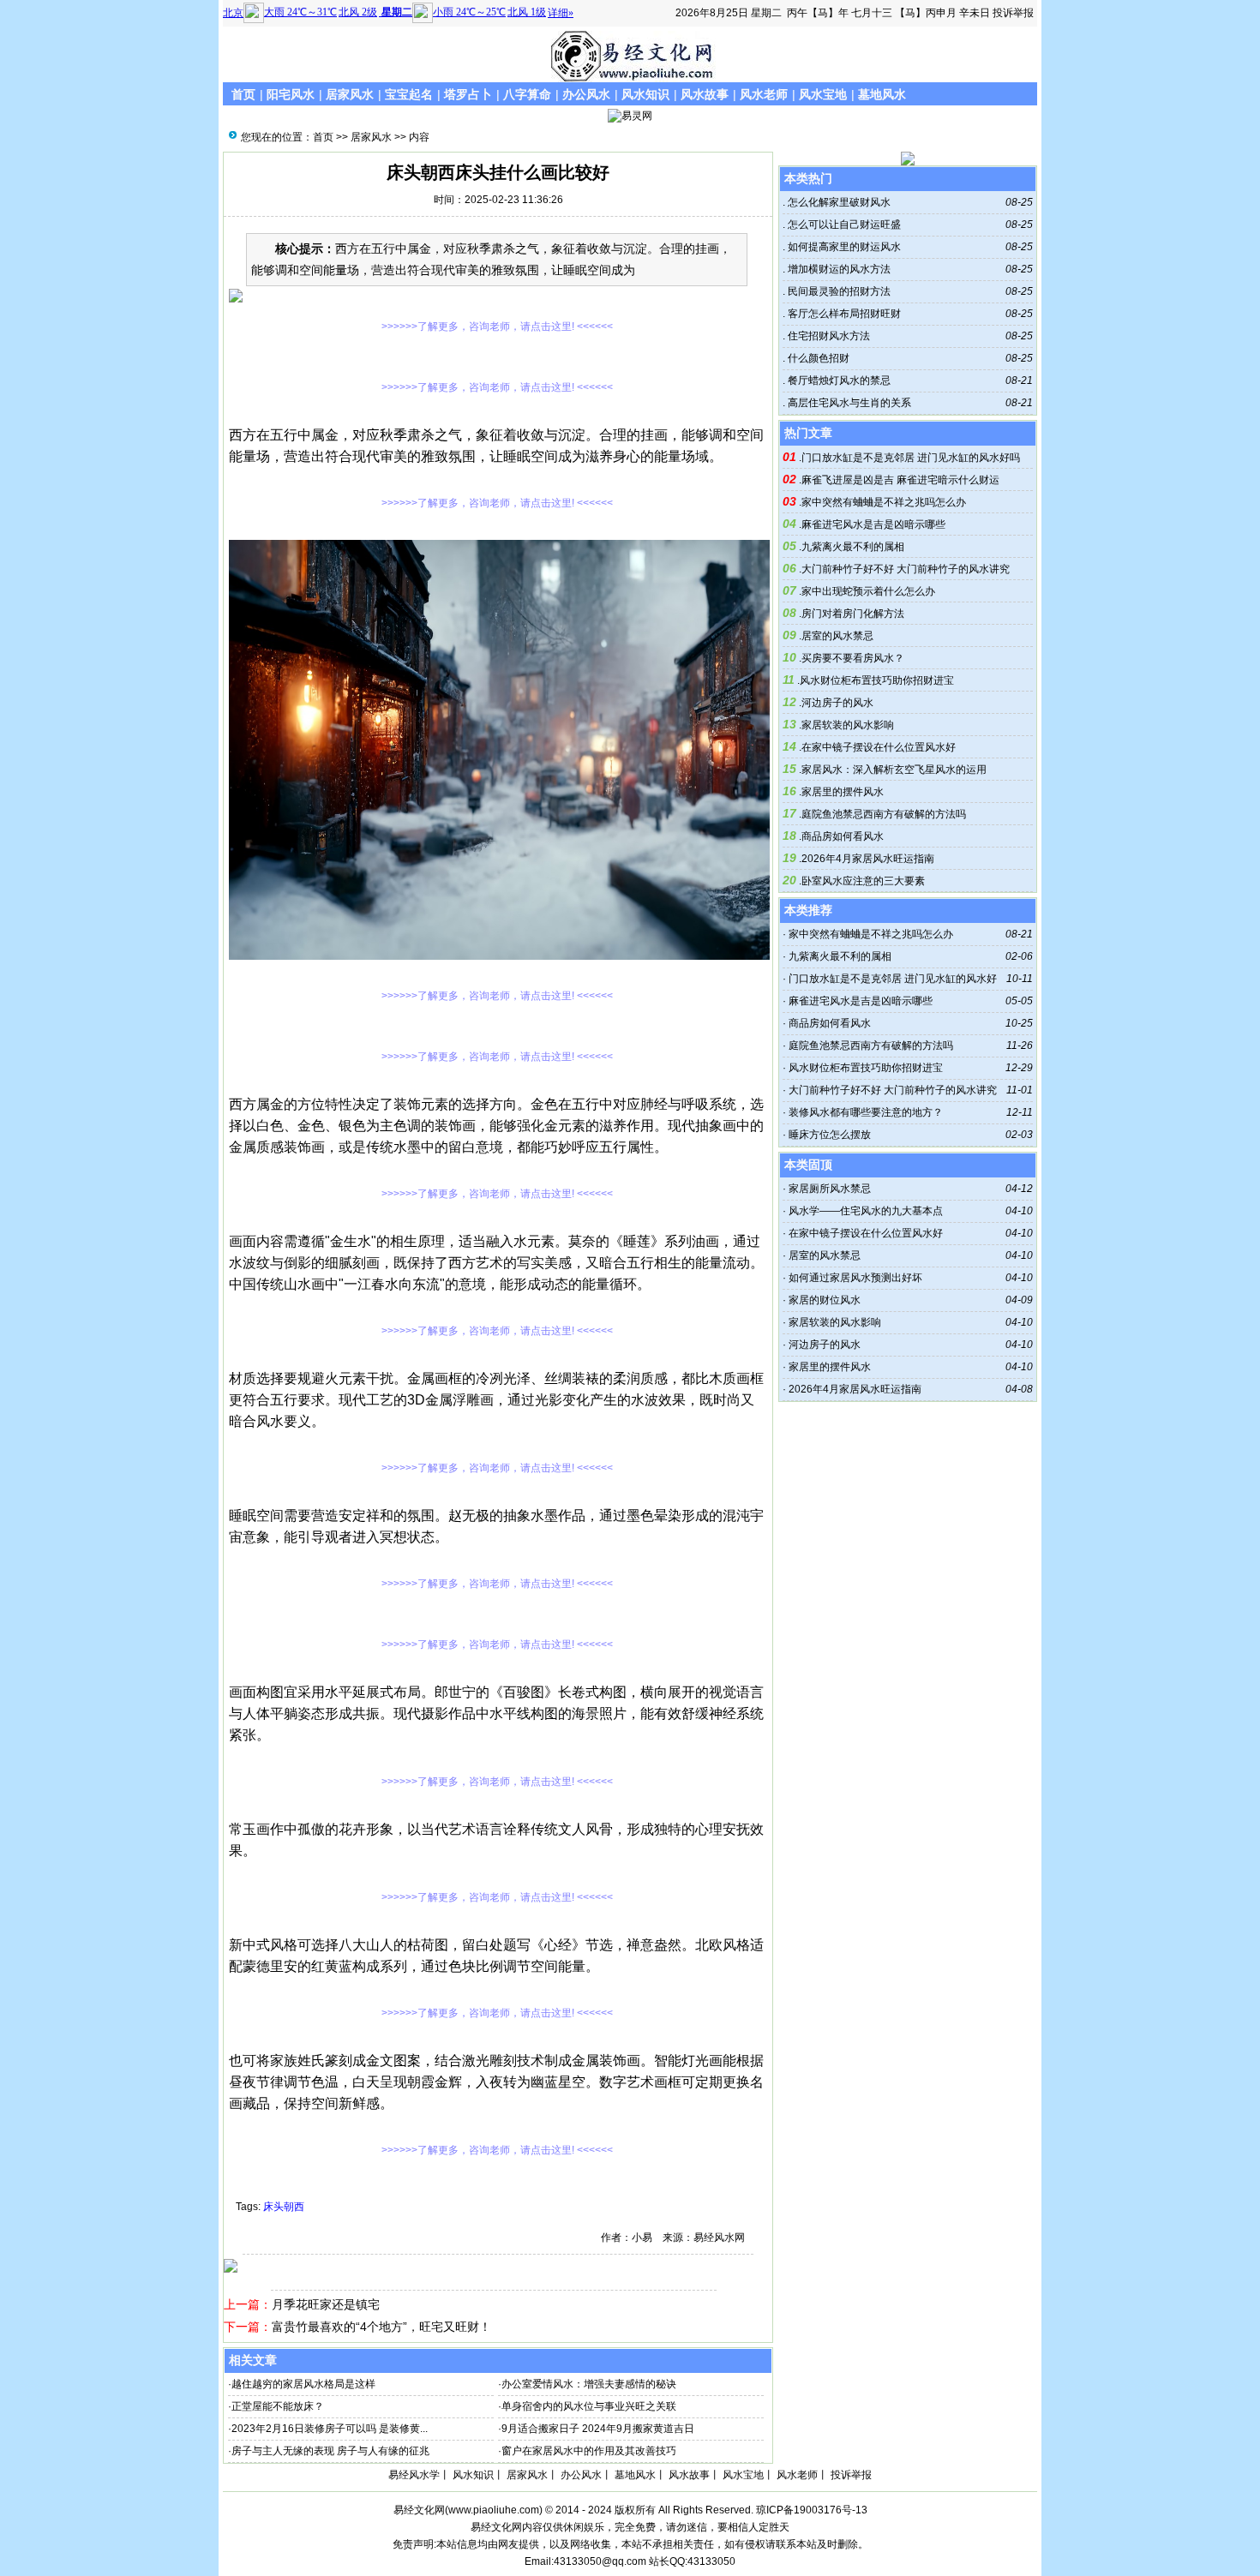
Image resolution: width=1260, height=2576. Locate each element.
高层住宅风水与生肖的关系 (848, 403)
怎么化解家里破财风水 (838, 202)
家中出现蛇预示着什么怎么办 (868, 591)
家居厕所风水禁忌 (830, 1189)
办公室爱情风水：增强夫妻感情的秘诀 (589, 2384)
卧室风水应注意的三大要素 (863, 881)
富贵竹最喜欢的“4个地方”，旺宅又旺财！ (381, 2327)
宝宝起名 (409, 94)
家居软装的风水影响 (848, 725)
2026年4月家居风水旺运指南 (868, 859)
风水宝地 (823, 94)
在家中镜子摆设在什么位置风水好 (879, 747)
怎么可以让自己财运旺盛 (843, 225)
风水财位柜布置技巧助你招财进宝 (877, 680)
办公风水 (586, 94)
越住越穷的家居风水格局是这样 (303, 2384)
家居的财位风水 (825, 1300)
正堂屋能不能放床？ (278, 2406)
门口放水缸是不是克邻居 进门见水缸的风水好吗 (911, 458)
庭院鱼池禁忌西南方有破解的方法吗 (884, 814)
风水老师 (764, 94)
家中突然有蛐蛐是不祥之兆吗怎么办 (884, 502)
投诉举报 (1013, 13)
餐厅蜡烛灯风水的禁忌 (838, 380)
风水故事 (705, 94)
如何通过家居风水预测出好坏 (855, 1278)
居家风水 (350, 94)
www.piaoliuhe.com (494, 2510)
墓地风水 (882, 94)
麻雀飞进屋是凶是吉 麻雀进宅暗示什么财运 (900, 480)
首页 (243, 94)
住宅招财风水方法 (828, 336)
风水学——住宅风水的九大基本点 (866, 1211)
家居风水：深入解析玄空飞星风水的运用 (894, 770)
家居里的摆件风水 (843, 792)
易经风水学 (414, 2475)
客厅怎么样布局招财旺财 (843, 314)
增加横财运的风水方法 (838, 269)
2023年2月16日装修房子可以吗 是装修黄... (330, 2429)
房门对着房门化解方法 (853, 614)
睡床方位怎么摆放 (830, 1135)
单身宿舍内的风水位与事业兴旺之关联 (589, 2406)
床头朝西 (284, 2207)
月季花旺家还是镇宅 (326, 2304)
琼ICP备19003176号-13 (812, 2510)
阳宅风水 (291, 94)
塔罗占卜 (468, 94)
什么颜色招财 (817, 358)
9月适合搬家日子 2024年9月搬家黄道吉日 (598, 2429)
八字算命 (527, 94)
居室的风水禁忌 (837, 636)
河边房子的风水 (837, 703)
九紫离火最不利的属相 (853, 547)
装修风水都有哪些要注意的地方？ (866, 1112)
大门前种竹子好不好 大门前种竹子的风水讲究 (906, 569)
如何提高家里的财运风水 (843, 247)
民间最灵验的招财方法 (838, 291)
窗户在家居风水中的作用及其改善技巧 (589, 2451)
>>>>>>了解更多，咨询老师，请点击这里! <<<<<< (497, 326)
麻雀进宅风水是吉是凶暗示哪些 (873, 524)
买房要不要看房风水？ (853, 658)
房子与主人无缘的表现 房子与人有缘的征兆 (330, 2451)
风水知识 (645, 94)
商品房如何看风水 (843, 836)
